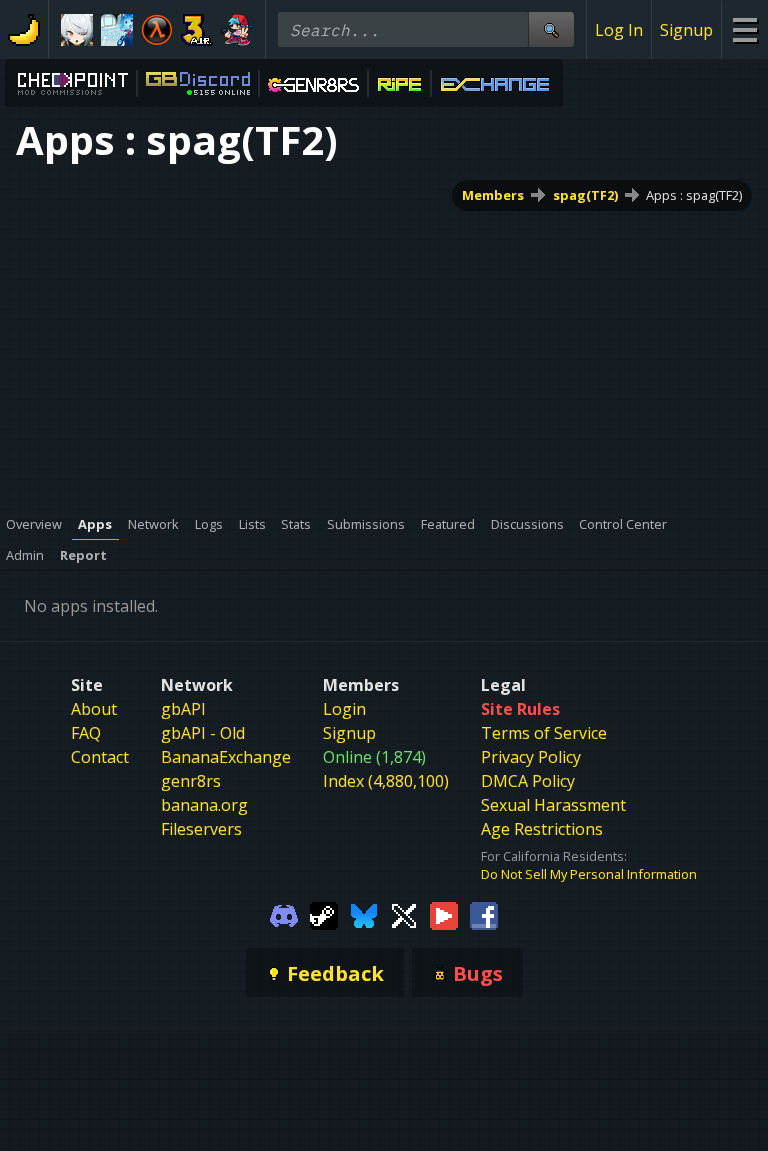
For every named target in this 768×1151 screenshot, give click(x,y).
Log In (619, 30)
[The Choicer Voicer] (117, 30)
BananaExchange (226, 757)
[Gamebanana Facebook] (484, 914)
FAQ (86, 733)
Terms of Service (544, 733)
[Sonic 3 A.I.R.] (197, 30)
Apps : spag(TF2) (694, 195)
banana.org (204, 805)
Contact (100, 757)
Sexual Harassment (553, 805)
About (94, 709)
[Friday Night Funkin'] (237, 30)
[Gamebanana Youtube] (444, 914)
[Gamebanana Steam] (324, 914)
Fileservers (201, 829)
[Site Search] (551, 29)
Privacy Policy (531, 757)
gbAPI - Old (203, 733)
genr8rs (191, 781)
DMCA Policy (528, 781)
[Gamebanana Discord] (284, 914)
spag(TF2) (585, 195)
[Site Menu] (744, 29)
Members (493, 195)
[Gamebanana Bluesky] (364, 914)
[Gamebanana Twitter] (404, 914)
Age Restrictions (542, 829)
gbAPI (183, 709)
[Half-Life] (157, 30)
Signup (686, 30)
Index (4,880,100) (386, 781)
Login (344, 709)
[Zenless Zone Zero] (77, 30)
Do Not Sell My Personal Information (589, 874)
